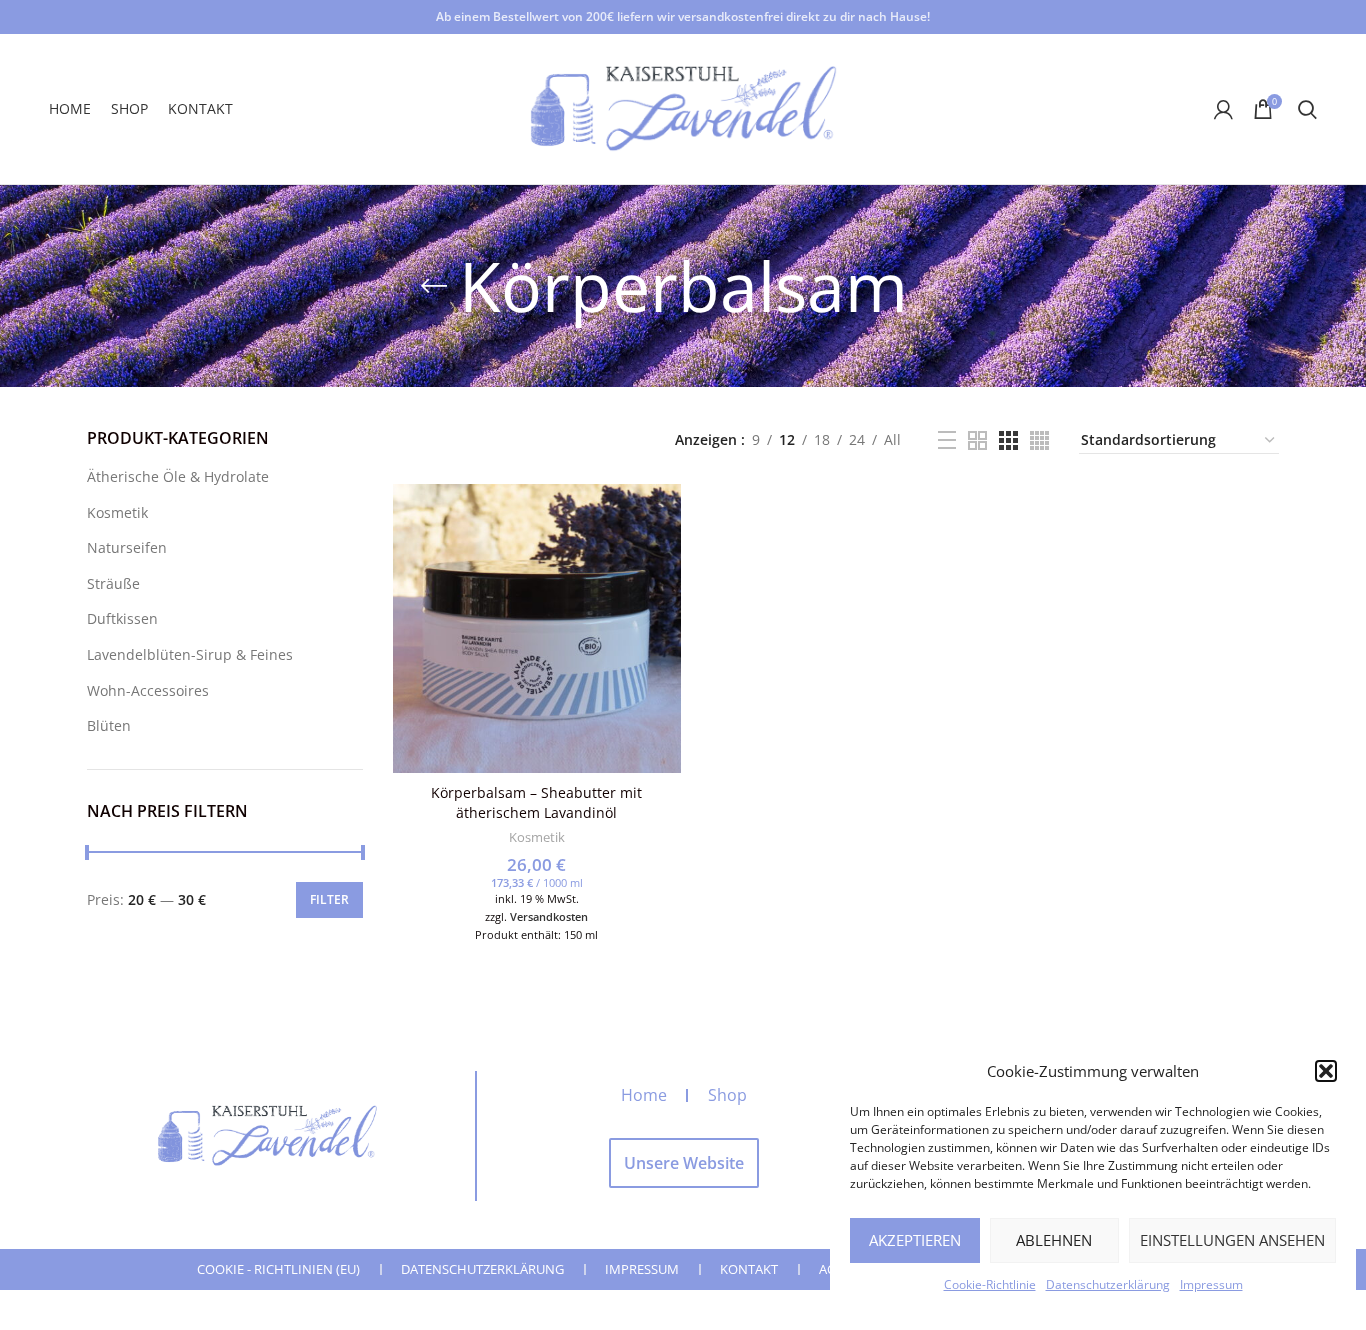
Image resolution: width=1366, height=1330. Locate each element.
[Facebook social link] (1079, 109)
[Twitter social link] (1103, 109)
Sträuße (113, 583)
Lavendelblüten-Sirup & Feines (190, 654)
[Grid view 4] (1039, 440)
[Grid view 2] (977, 440)
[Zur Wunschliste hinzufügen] (666, 516)
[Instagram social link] (1128, 109)
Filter (329, 899)
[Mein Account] (1223, 109)
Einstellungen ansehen (1232, 1240)
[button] (1326, 1071)
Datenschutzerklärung (1108, 1284)
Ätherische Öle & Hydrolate (178, 476)
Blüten (109, 725)
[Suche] (1307, 109)
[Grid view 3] (1008, 440)
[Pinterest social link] (1181, 109)
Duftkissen (122, 618)
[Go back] (434, 286)
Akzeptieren (915, 1240)
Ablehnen (1054, 1240)
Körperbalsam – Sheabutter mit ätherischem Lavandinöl (536, 802)
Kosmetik (117, 512)
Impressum (1211, 1284)
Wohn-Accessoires (148, 690)
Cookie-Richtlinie (990, 1284)
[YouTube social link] (1154, 109)
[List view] (947, 440)
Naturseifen (127, 547)
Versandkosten (549, 916)
